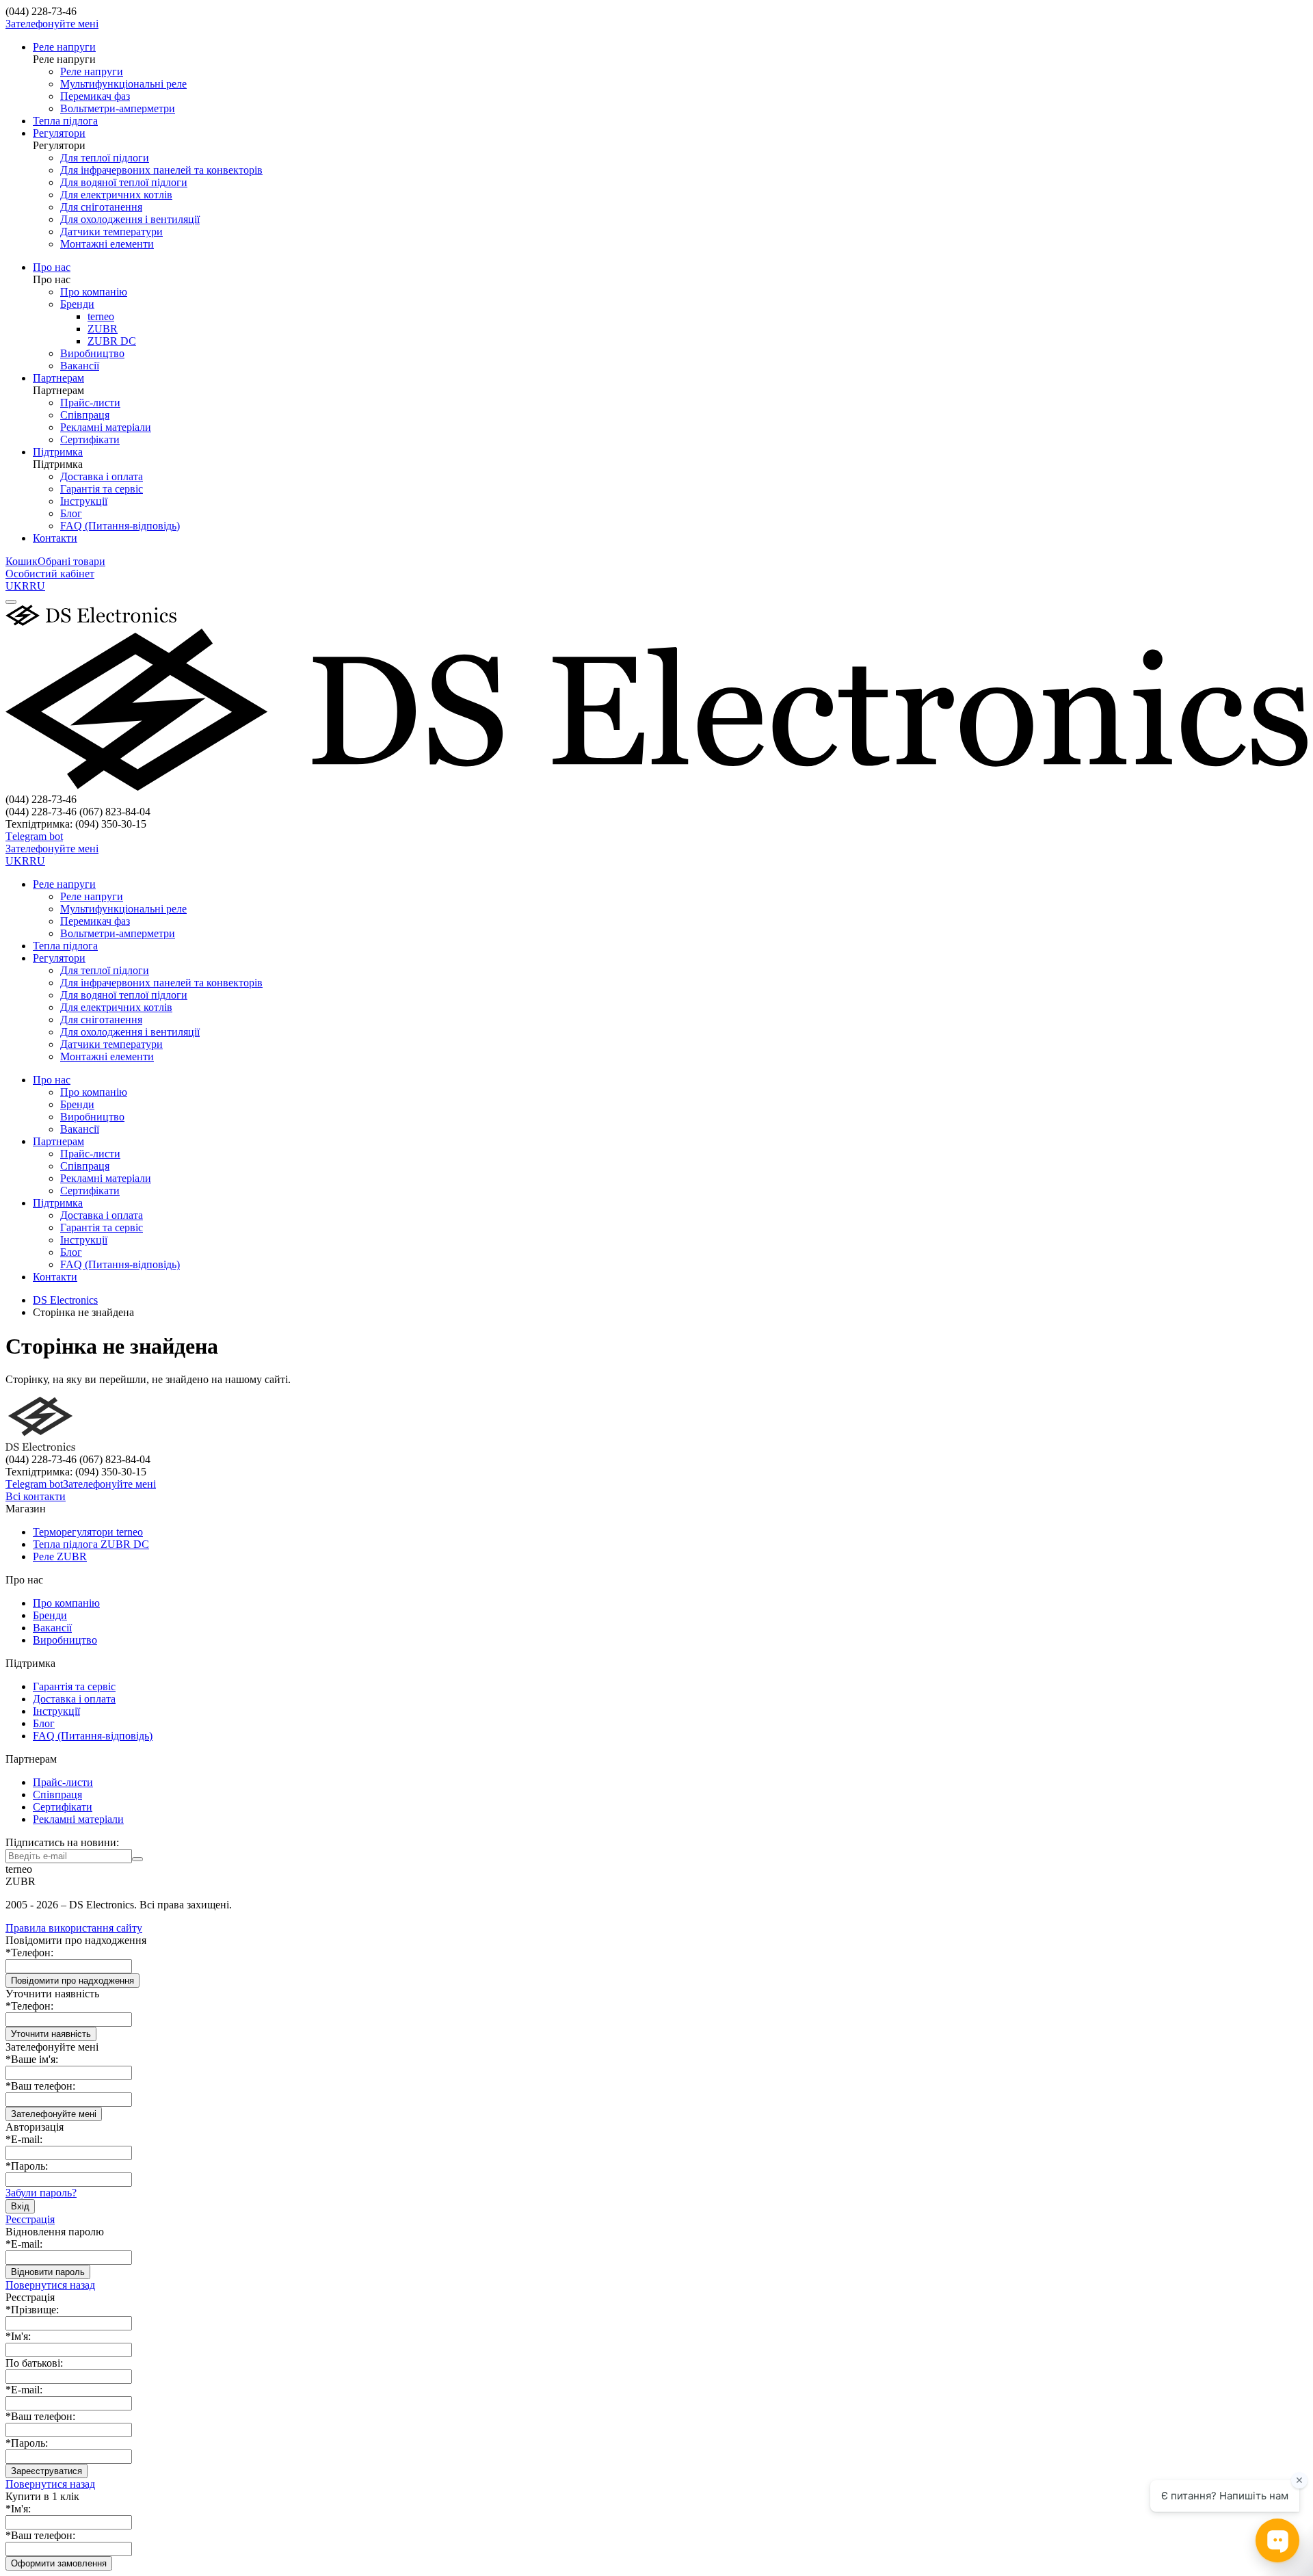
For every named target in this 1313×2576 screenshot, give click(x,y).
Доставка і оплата (102, 476)
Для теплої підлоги (105, 158)
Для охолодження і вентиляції (130, 219)
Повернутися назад (50, 2285)
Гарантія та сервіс (102, 489)
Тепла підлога (65, 946)
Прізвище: (32, 2310)
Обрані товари (71, 561)
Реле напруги (64, 59)
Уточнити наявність (51, 2034)
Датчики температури (111, 232)
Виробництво (92, 353)
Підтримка (58, 464)
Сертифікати (90, 439)
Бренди (77, 304)
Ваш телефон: (40, 2086)
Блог (71, 513)
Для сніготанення (101, 207)
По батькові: (34, 2363)
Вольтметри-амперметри (118, 108)
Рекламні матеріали (106, 427)
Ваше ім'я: (32, 2059)
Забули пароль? (41, 2193)
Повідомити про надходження (72, 1981)
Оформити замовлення (59, 2563)
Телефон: (29, 1953)
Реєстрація (30, 2219)
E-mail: (24, 2139)
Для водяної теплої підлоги (124, 182)
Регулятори (59, 145)
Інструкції (84, 501)
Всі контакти (36, 1496)
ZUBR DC (112, 341)
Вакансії (80, 366)
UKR (17, 586)
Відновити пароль (48, 2272)
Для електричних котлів (116, 195)
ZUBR (103, 329)
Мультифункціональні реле (123, 84)
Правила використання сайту (74, 1928)
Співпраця (85, 415)
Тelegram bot (34, 836)
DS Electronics (65, 1300)
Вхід (20, 2206)
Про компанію (94, 292)
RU (37, 586)
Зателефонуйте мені (52, 24)
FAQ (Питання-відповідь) (120, 526)
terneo (101, 316)
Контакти (55, 1277)
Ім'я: (18, 2336)
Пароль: (27, 2166)
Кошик (22, 561)
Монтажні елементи (107, 244)
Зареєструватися (47, 2471)
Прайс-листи (90, 403)
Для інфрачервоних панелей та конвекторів (161, 170)
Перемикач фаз (95, 96)
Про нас (52, 279)
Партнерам (58, 390)
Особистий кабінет (50, 574)
